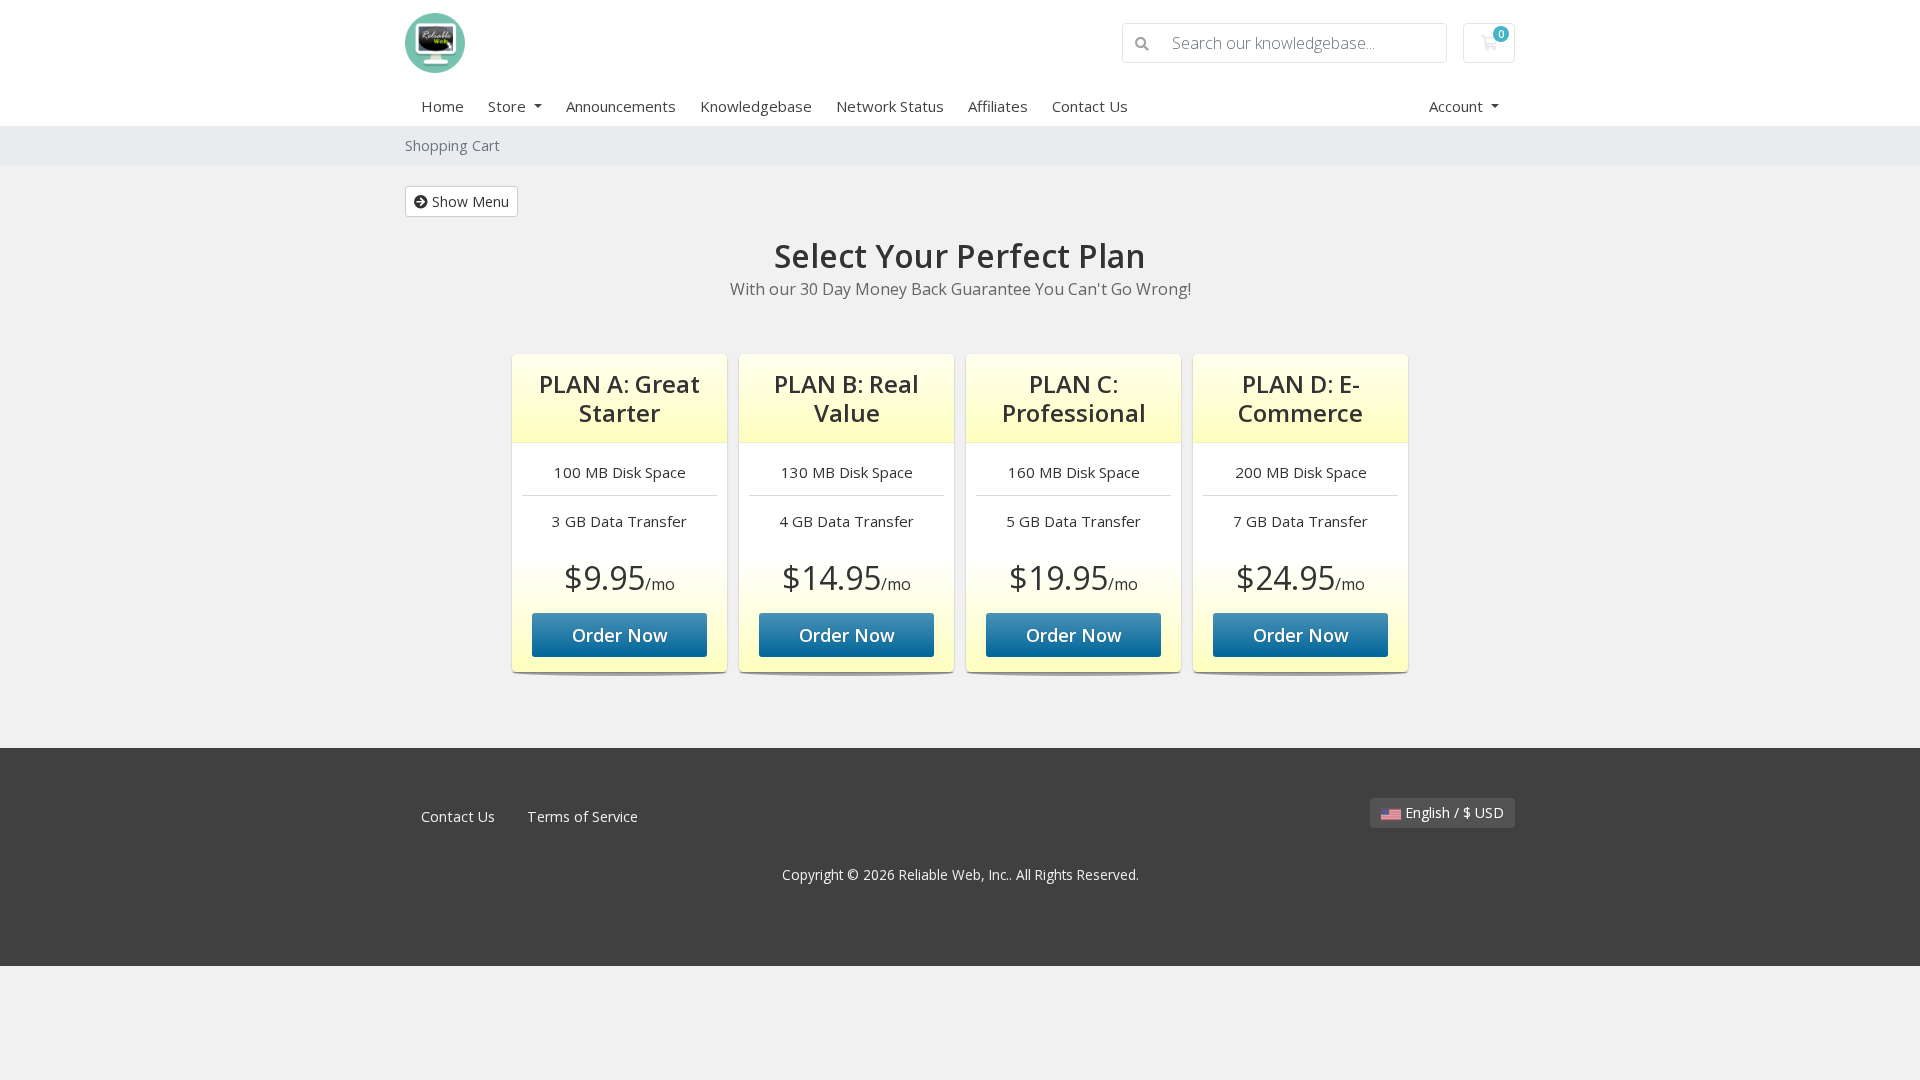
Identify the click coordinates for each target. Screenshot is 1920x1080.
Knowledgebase (756, 106)
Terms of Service (582, 816)
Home (442, 106)
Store (509, 106)
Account (1458, 106)
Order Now (620, 635)
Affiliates (998, 106)
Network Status (890, 106)
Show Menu (468, 201)
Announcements (621, 106)
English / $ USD (1452, 812)
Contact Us (1090, 106)
